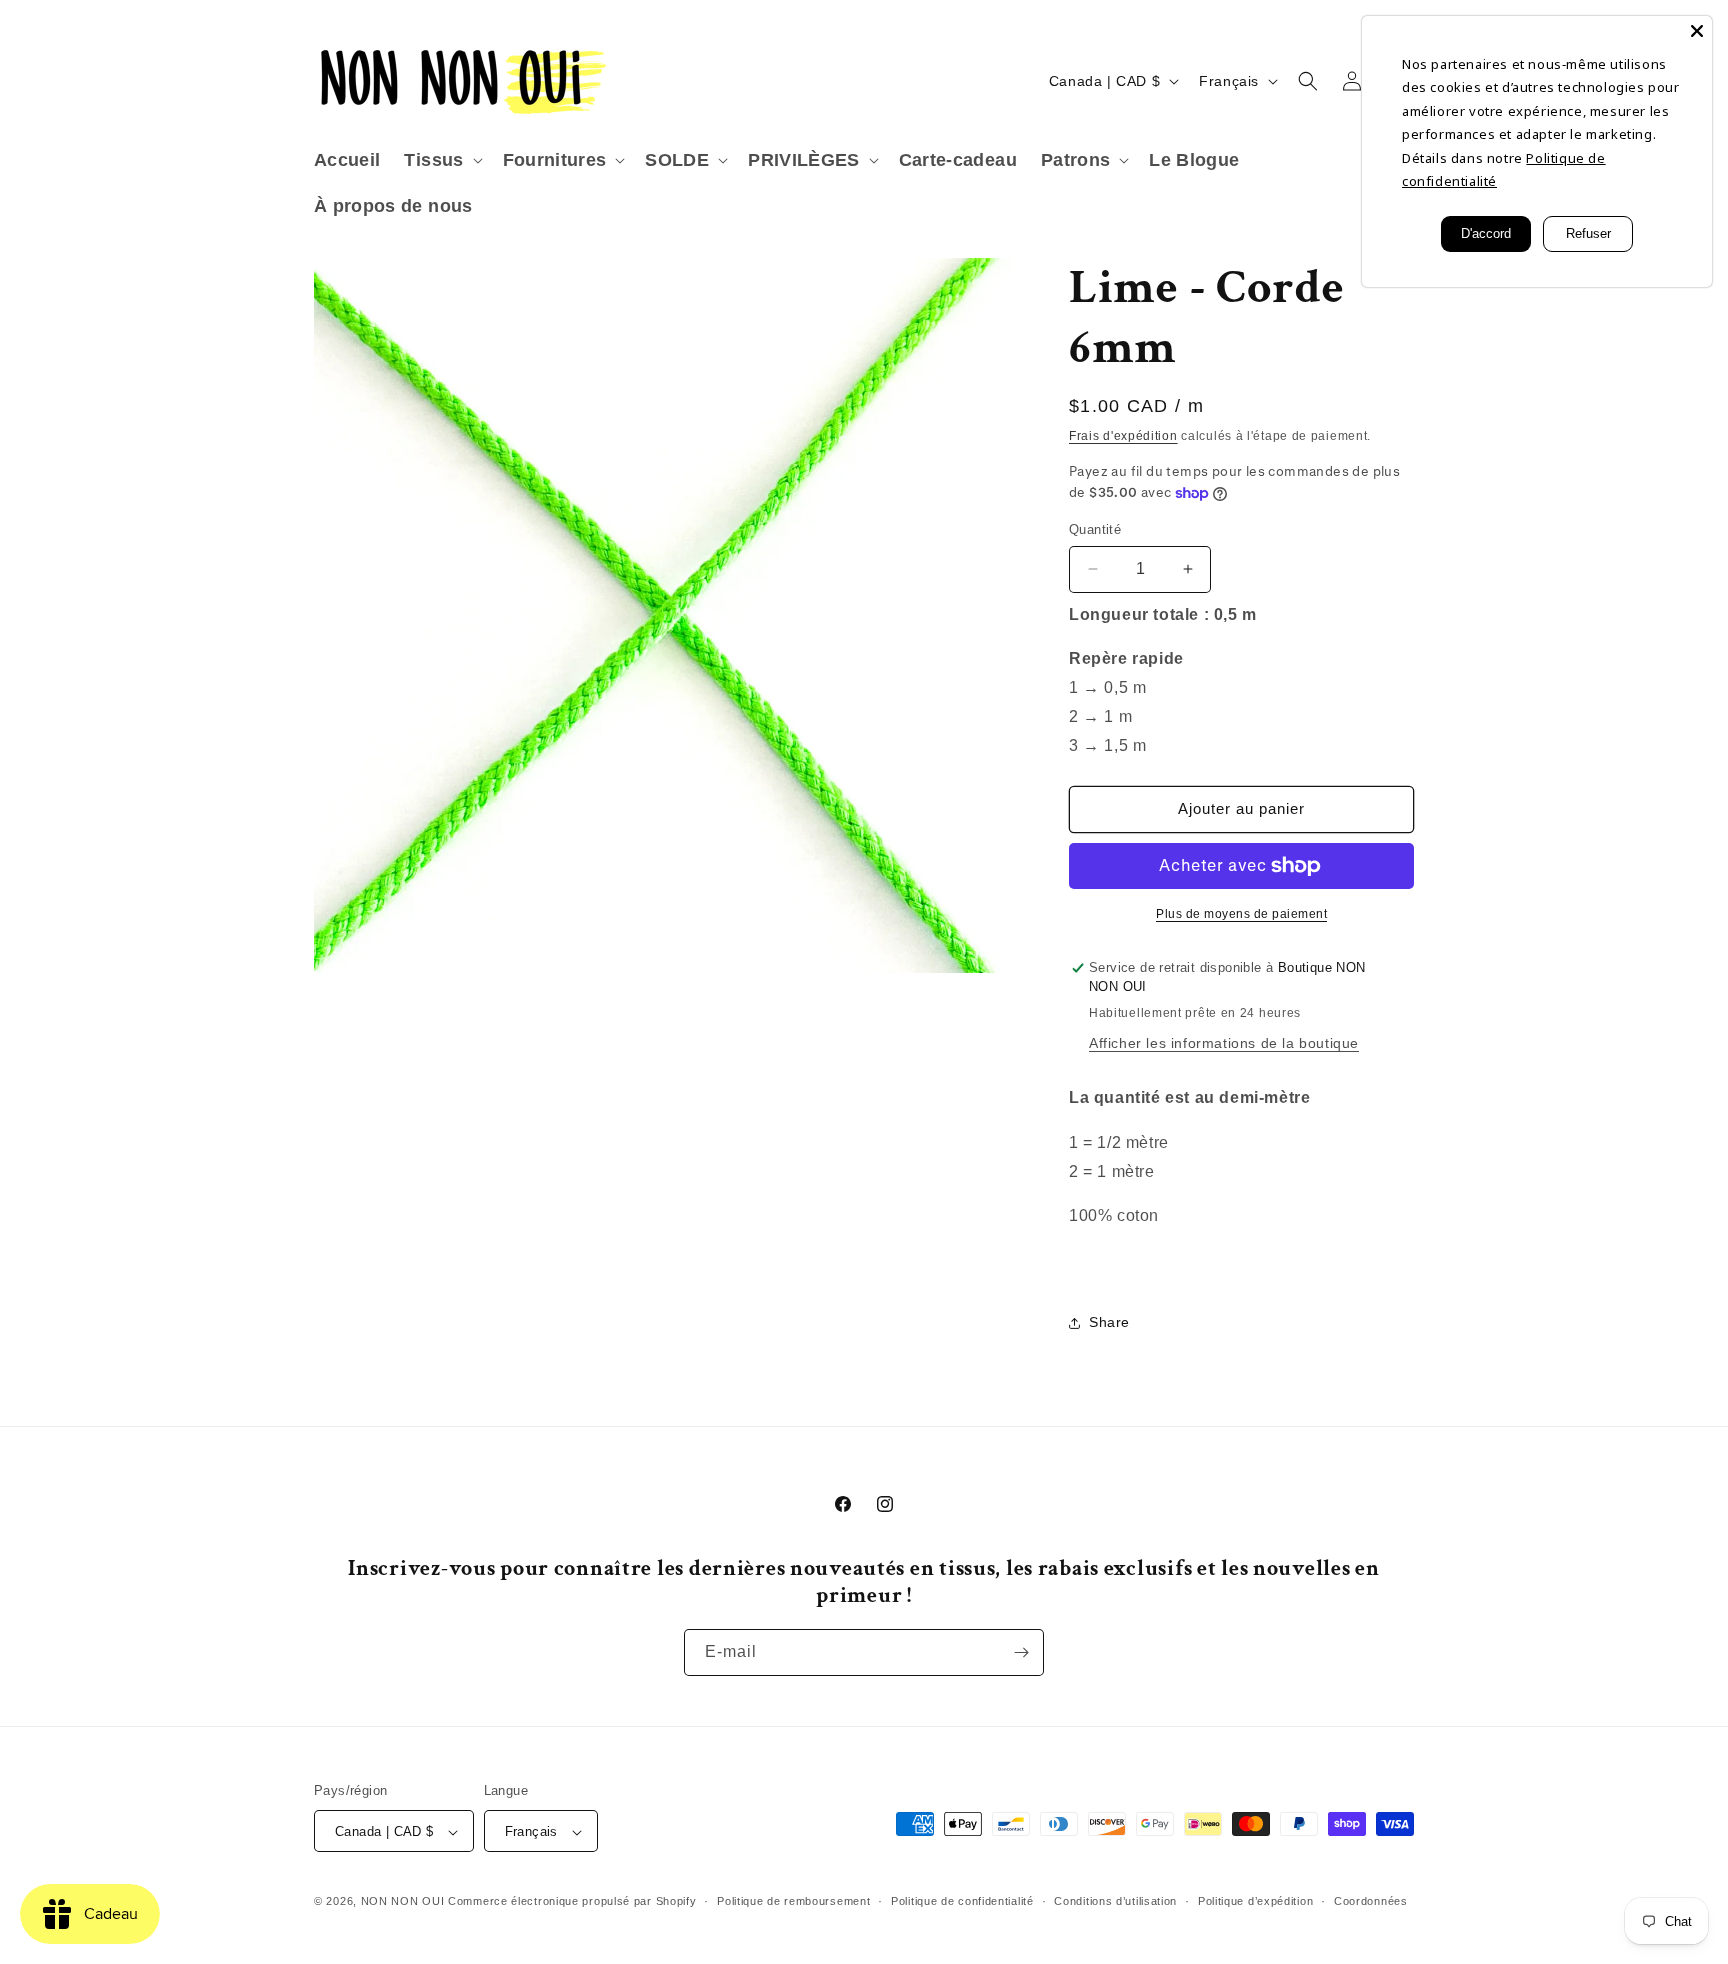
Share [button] (1109, 1322)
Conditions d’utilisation (1115, 1901)
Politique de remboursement (793, 1901)
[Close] (1697, 31)
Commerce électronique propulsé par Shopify (572, 1902)
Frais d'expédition (1123, 436)
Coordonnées (1371, 1901)
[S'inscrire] (1021, 1652)
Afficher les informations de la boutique (1224, 1043)
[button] (441, 160)
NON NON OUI (403, 1902)
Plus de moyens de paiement (1241, 914)
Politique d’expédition (1255, 1901)
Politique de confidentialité (962, 1901)
